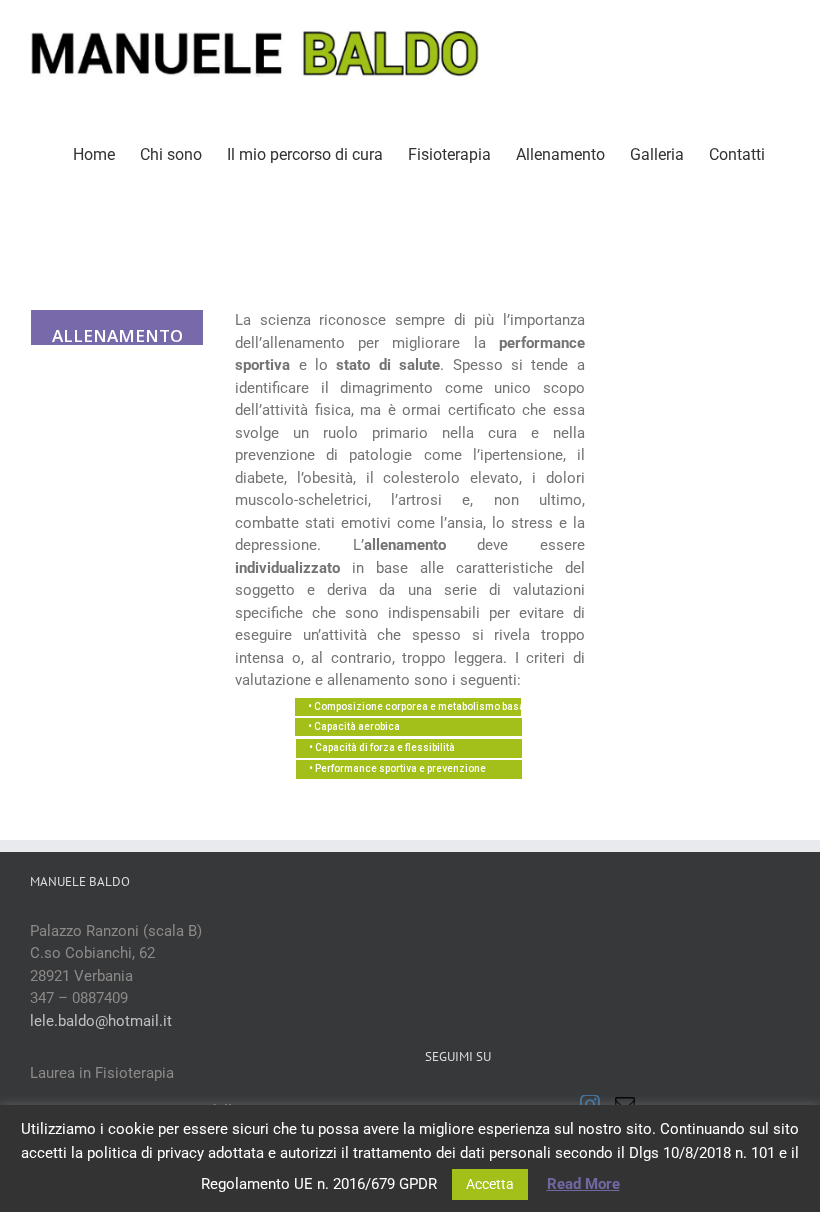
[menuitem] (94, 153)
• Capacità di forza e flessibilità (382, 747)
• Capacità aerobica (354, 726)
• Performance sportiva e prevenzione (397, 768)
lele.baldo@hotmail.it (101, 1021)
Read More (583, 1184)
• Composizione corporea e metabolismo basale (414, 706)
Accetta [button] (490, 1184)
